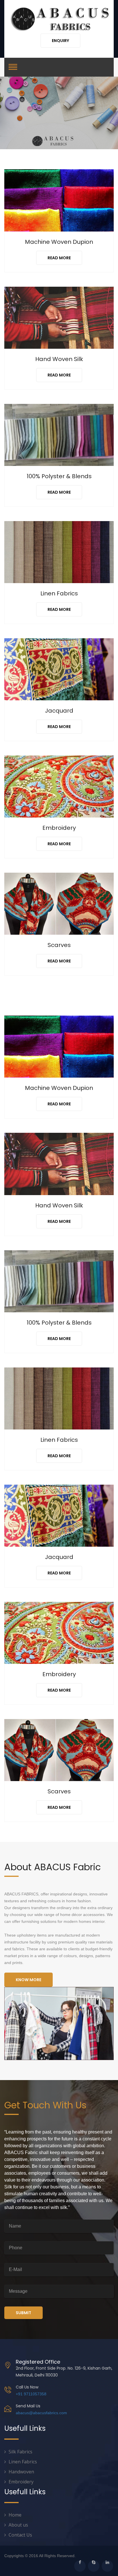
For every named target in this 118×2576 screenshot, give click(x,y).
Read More (59, 258)
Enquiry (60, 41)
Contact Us (20, 2535)
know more (28, 1980)
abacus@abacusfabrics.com (41, 2413)
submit (23, 2313)
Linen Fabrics (23, 2462)
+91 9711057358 (31, 2394)
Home (15, 2515)
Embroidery (21, 2482)
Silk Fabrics (20, 2452)
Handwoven (21, 2472)
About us (18, 2525)
